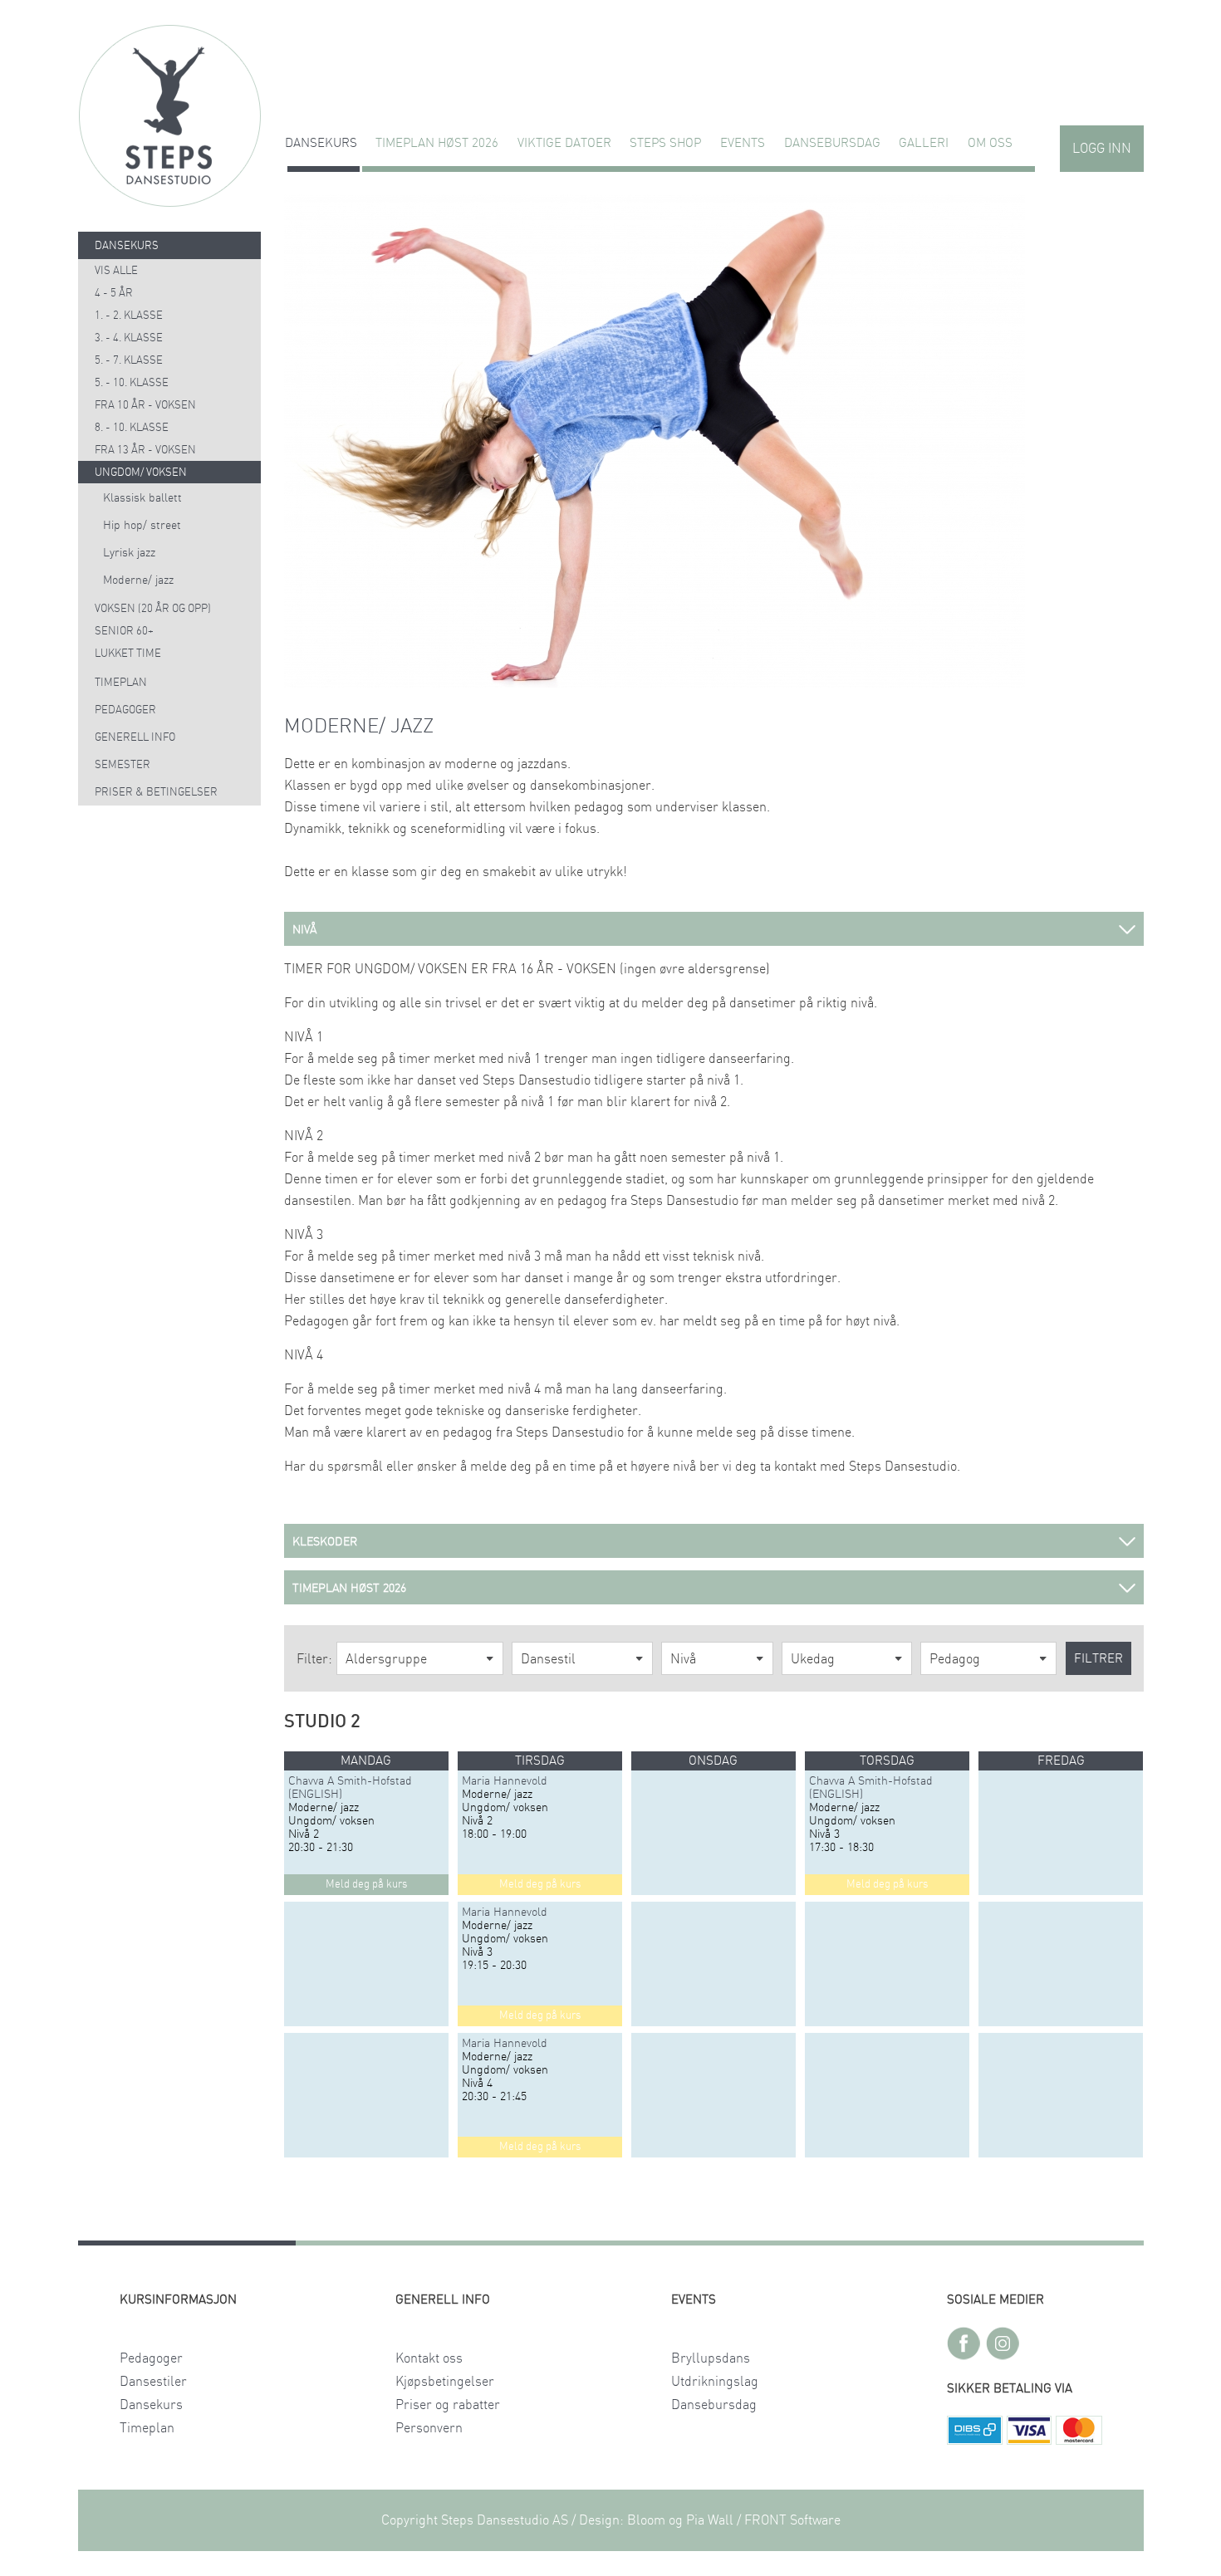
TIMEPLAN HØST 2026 (437, 143)
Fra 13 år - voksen (145, 451)
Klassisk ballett (142, 498)
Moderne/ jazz (138, 580)
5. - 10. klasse (132, 383)
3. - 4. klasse (129, 338)
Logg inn (1102, 149)
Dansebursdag (832, 143)
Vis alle (116, 271)
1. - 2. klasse (129, 316)
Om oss (990, 143)
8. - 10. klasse (132, 428)
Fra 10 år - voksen (145, 406)
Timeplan (121, 683)
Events (743, 143)
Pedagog (955, 1659)
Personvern (429, 2428)
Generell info (135, 738)
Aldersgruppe (386, 1659)
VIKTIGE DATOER (564, 143)
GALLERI (924, 143)
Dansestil (548, 1659)
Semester (123, 765)
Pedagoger (125, 710)
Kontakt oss (429, 2358)
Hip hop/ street (142, 526)
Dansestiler (153, 2382)
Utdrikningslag (715, 2382)
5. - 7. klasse (129, 361)
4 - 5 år (114, 294)
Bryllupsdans (711, 2358)
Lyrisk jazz (129, 553)
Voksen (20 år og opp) (153, 609)
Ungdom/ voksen (141, 473)
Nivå (683, 1659)
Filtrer (1098, 1659)
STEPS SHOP (665, 143)
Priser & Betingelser (156, 793)
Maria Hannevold (505, 1781)
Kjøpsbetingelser (445, 2382)
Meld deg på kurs (366, 1885)
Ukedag (813, 1659)
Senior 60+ (124, 632)
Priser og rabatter (448, 2405)
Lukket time (128, 654)
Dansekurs (321, 143)
